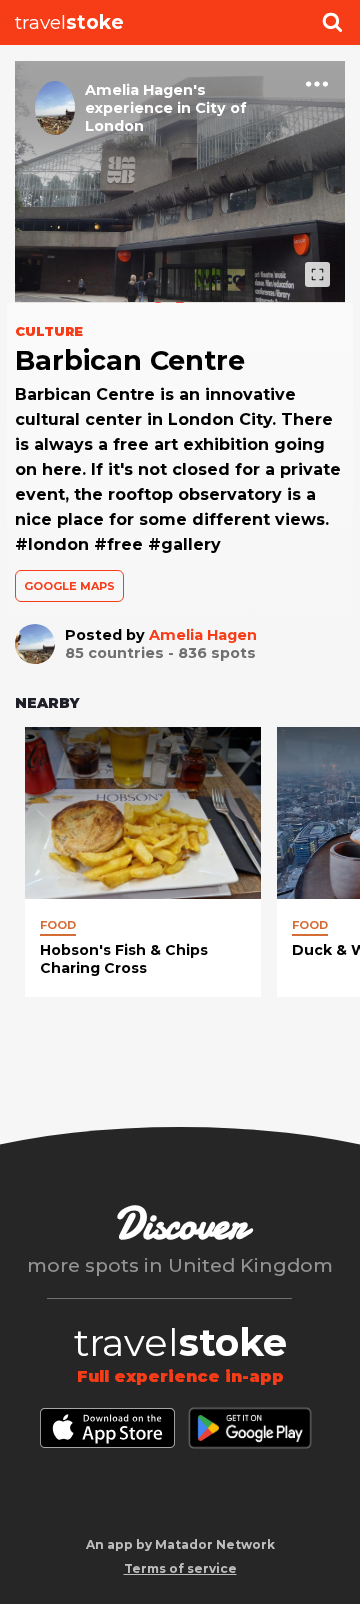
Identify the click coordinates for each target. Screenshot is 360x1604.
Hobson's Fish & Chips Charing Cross (124, 959)
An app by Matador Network (180, 1544)
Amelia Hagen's (145, 90)
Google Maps (69, 586)
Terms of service (180, 1568)
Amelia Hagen (203, 635)
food (58, 925)
